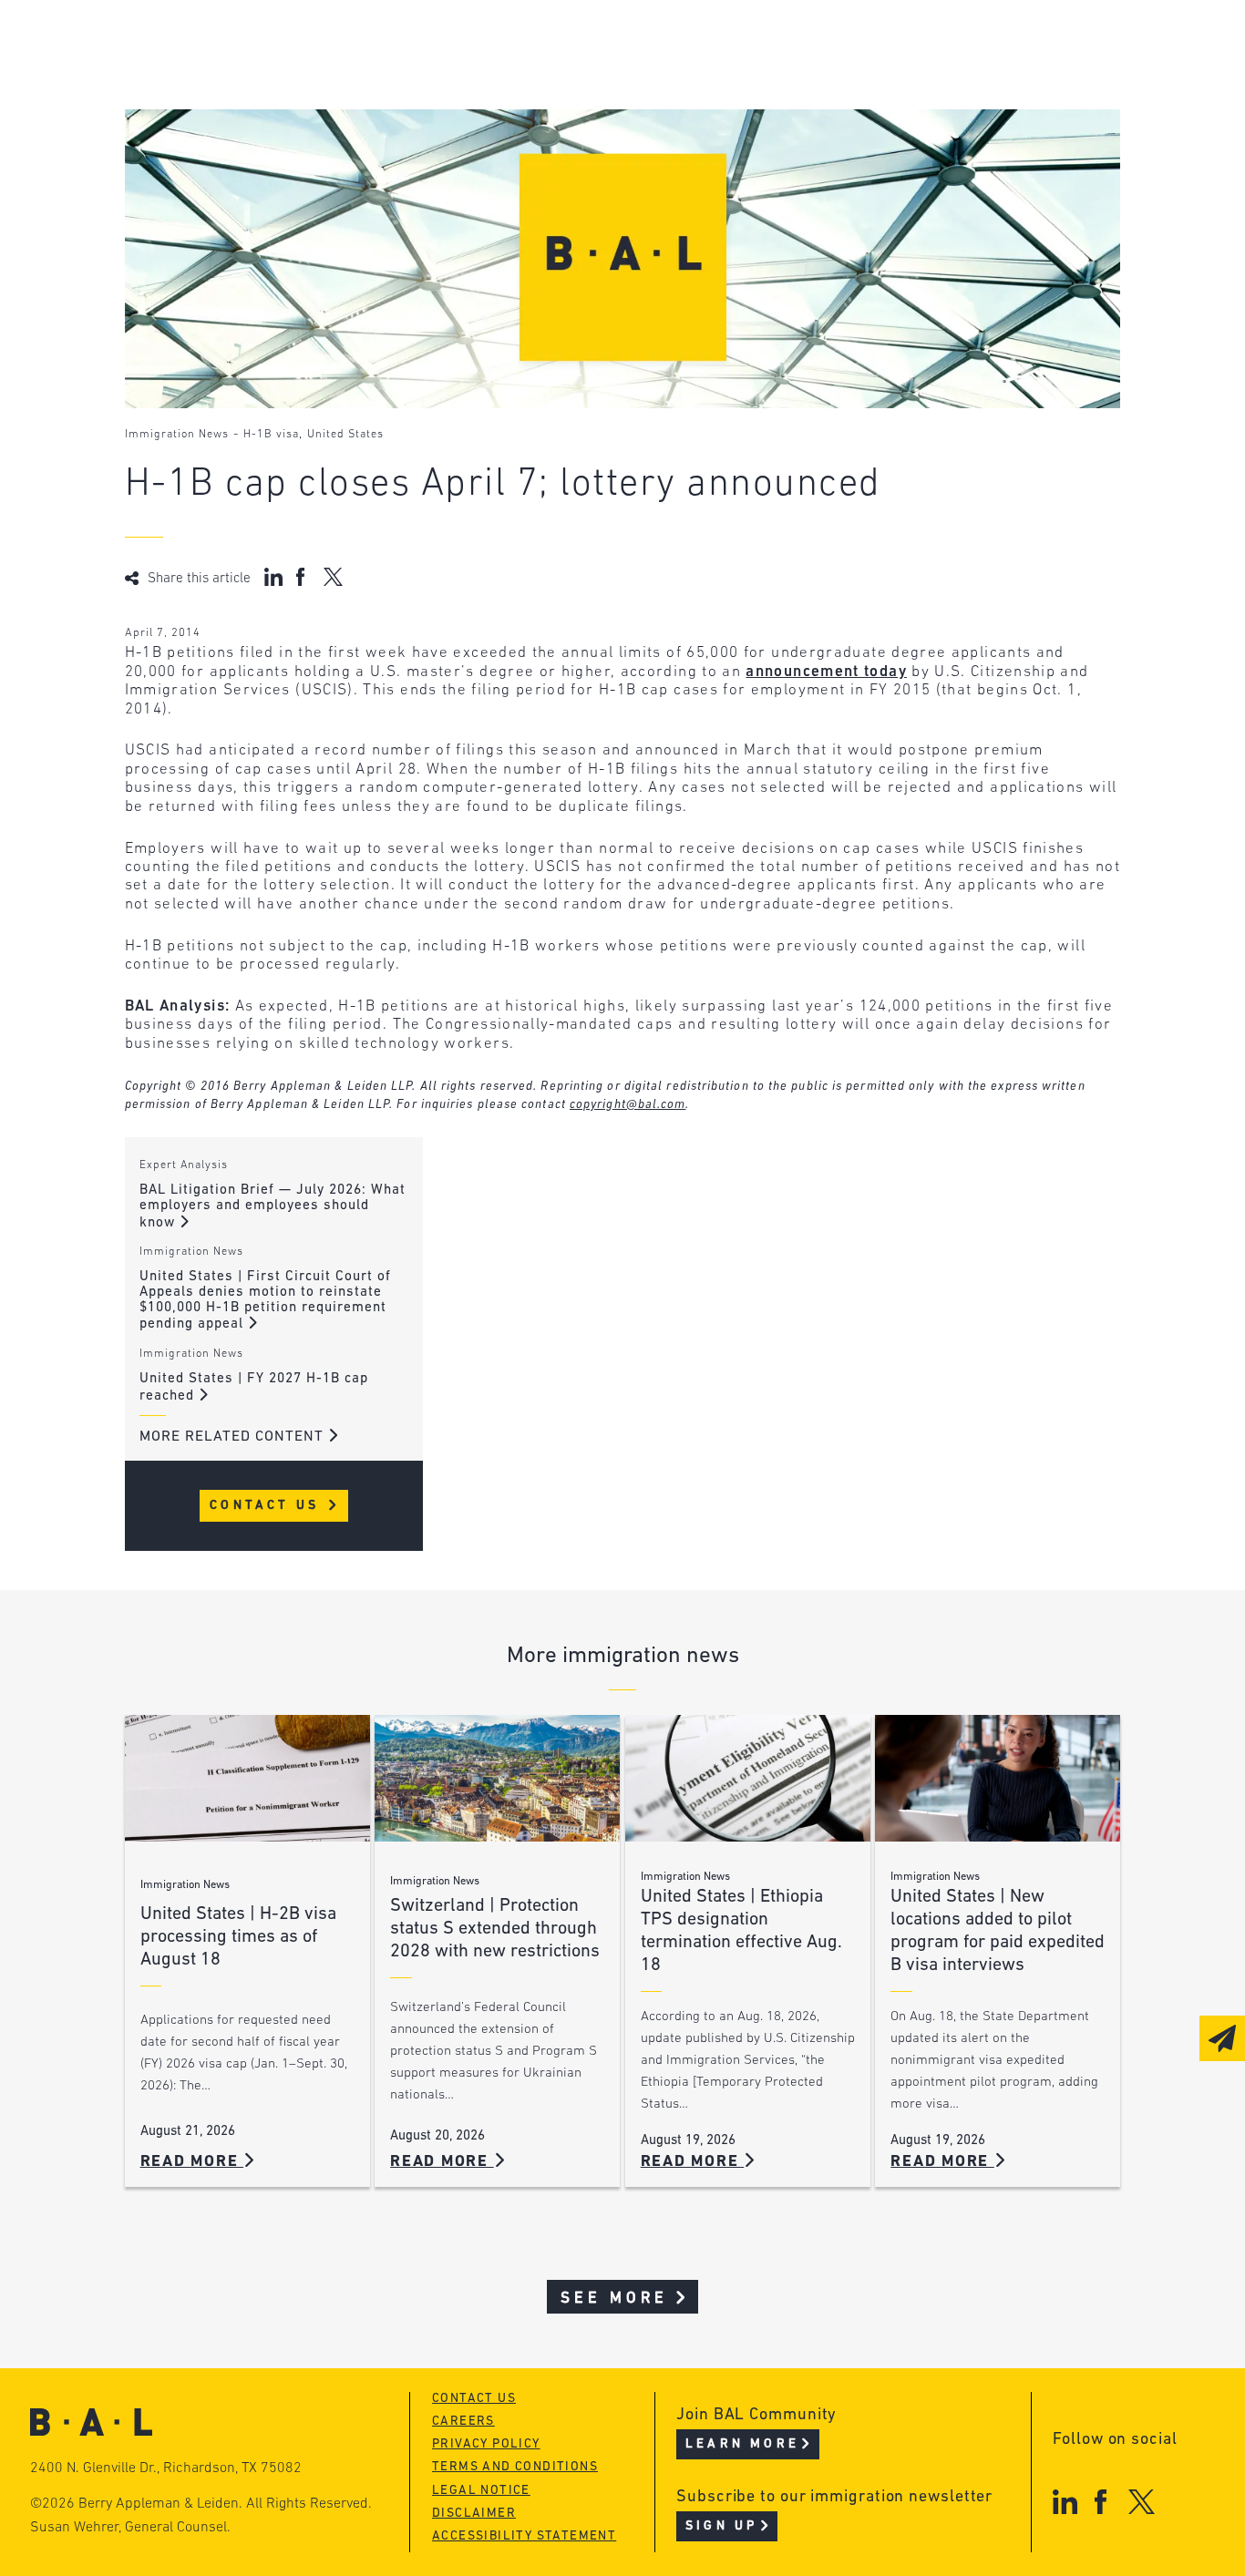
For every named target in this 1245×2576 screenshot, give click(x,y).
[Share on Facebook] (303, 577)
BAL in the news (262, 113)
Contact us (474, 2399)
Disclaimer (474, 2514)
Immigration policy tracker (586, 78)
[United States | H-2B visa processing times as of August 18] (247, 1778)
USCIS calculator (542, 147)
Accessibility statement (524, 2536)
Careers (227, 147)
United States (345, 435)
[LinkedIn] (1065, 2502)
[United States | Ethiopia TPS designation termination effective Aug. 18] (748, 1778)
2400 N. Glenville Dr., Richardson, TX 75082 (166, 2468)
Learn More (742, 2444)
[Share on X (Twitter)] (333, 577)
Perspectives (525, 43)
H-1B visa (271, 435)
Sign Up (721, 2526)
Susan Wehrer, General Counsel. (130, 2528)
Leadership (241, 43)
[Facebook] (1101, 2502)
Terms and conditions (515, 2467)
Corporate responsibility (298, 78)
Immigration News (177, 435)
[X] (1142, 2502)
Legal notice (481, 2491)
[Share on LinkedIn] (273, 577)
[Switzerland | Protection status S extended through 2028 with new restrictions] (497, 1778)
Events (498, 113)
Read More (192, 2162)
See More (615, 2299)
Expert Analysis (184, 1165)
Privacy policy (486, 2444)
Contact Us (268, 1506)
